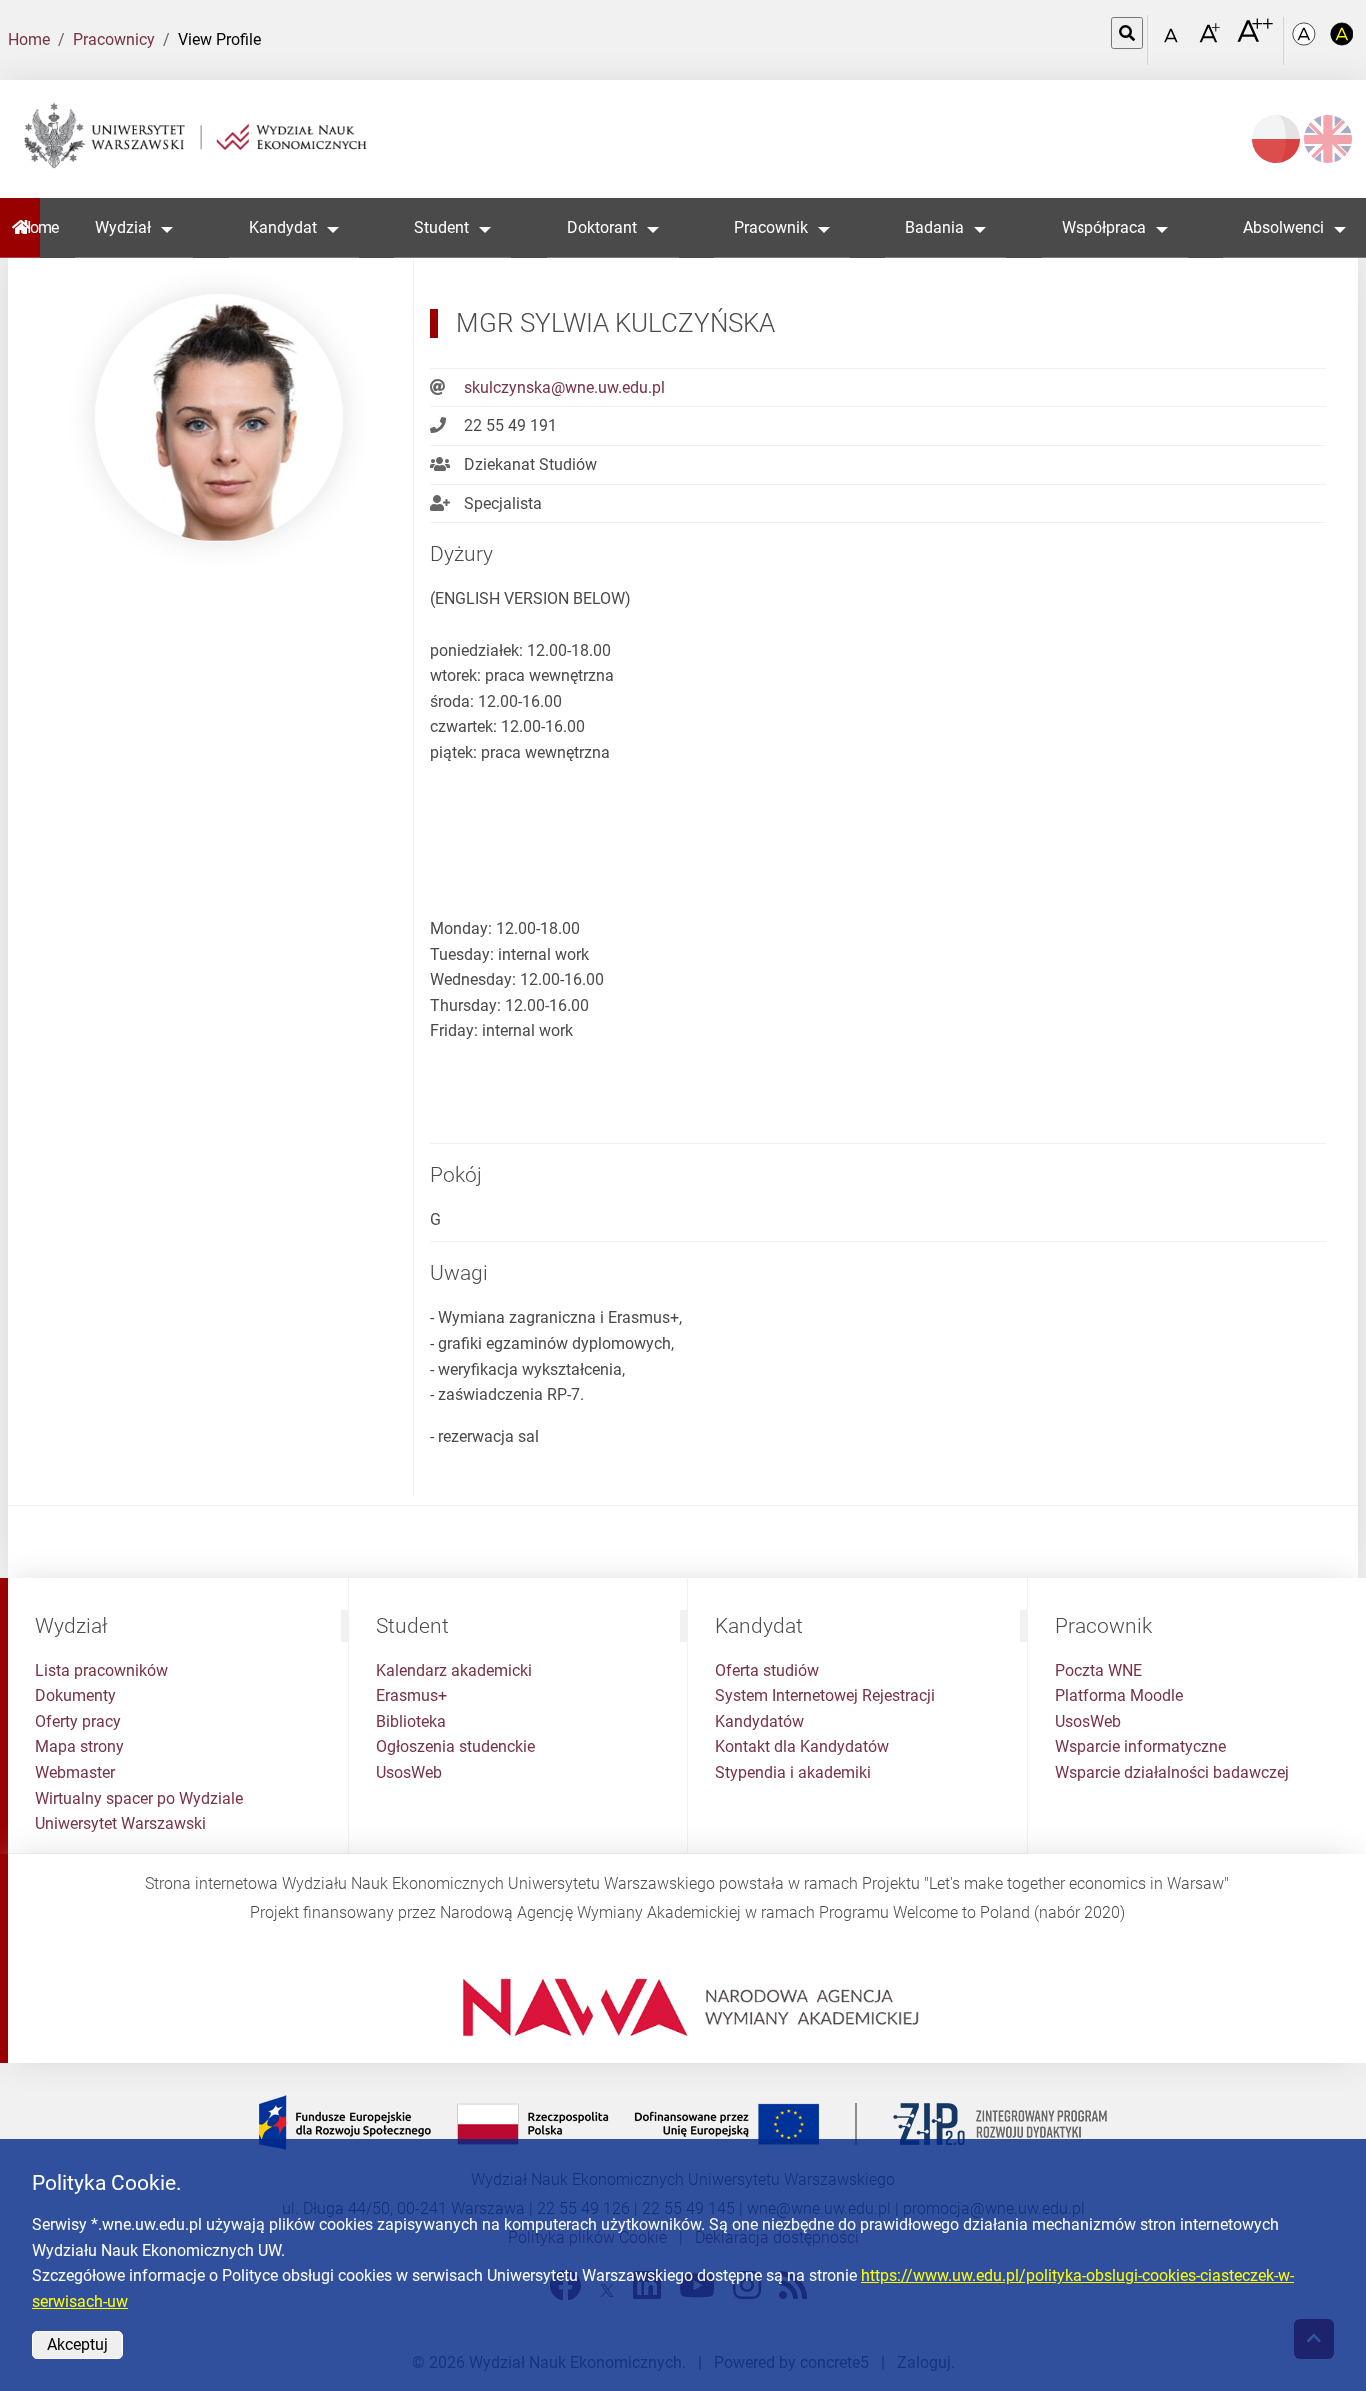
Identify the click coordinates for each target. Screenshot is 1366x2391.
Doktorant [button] (602, 227)
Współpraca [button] (1104, 227)
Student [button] (441, 227)
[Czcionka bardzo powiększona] (1255, 39)
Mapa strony (79, 1746)
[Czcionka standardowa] (1174, 40)
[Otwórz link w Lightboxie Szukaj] (1127, 33)
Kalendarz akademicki (454, 1670)
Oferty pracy (78, 1721)
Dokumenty (75, 1695)
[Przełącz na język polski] (1276, 139)
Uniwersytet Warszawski (120, 1823)
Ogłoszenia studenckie (455, 1746)
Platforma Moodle (1119, 1695)
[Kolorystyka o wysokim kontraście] (1342, 40)
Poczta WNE (1098, 1670)
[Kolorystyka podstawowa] (1306, 40)
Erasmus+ (411, 1695)
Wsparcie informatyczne (1140, 1746)
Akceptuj (77, 2344)
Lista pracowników (101, 1670)
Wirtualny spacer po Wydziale (139, 1798)
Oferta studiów (767, 1670)
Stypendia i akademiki (793, 1772)
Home (29, 39)
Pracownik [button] (771, 227)
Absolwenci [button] (1283, 227)
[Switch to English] (1328, 139)
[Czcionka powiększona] (1211, 39)
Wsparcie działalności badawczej (1172, 1772)
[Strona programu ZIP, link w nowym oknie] (683, 2122)
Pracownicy (114, 39)
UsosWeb (409, 1772)
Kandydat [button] (283, 227)
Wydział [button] (123, 227)
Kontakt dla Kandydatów (802, 1746)
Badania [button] (934, 227)
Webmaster (75, 1772)
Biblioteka (411, 1721)
